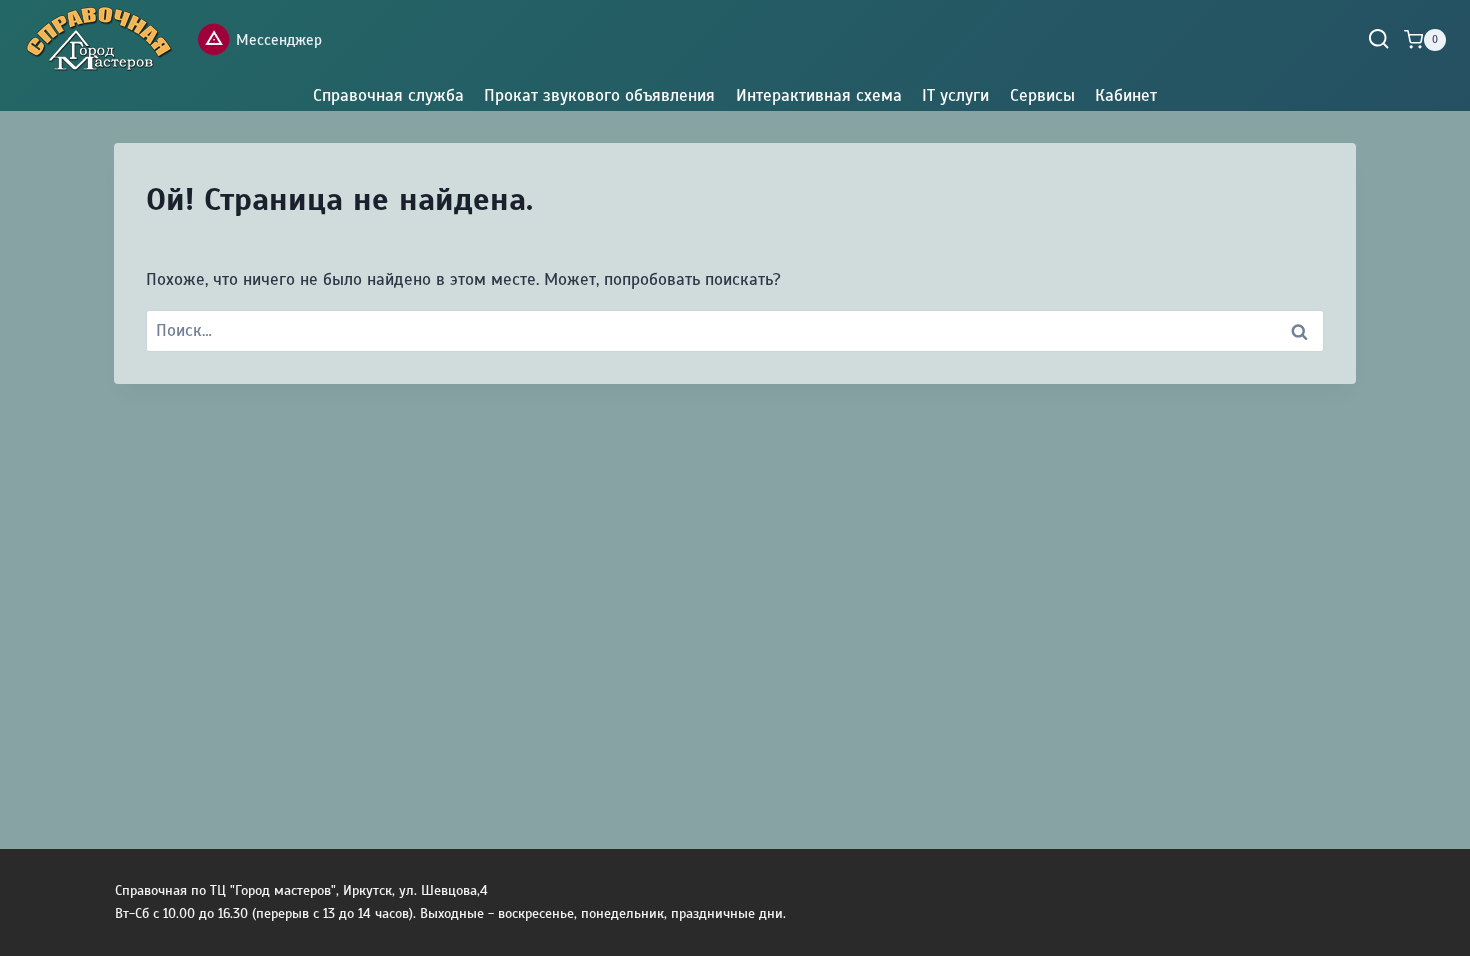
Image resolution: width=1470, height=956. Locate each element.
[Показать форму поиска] (1378, 39)
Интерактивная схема (819, 95)
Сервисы (1042, 95)
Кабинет (1126, 95)
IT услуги (955, 95)
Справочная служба (388, 95)
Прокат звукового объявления (599, 95)
